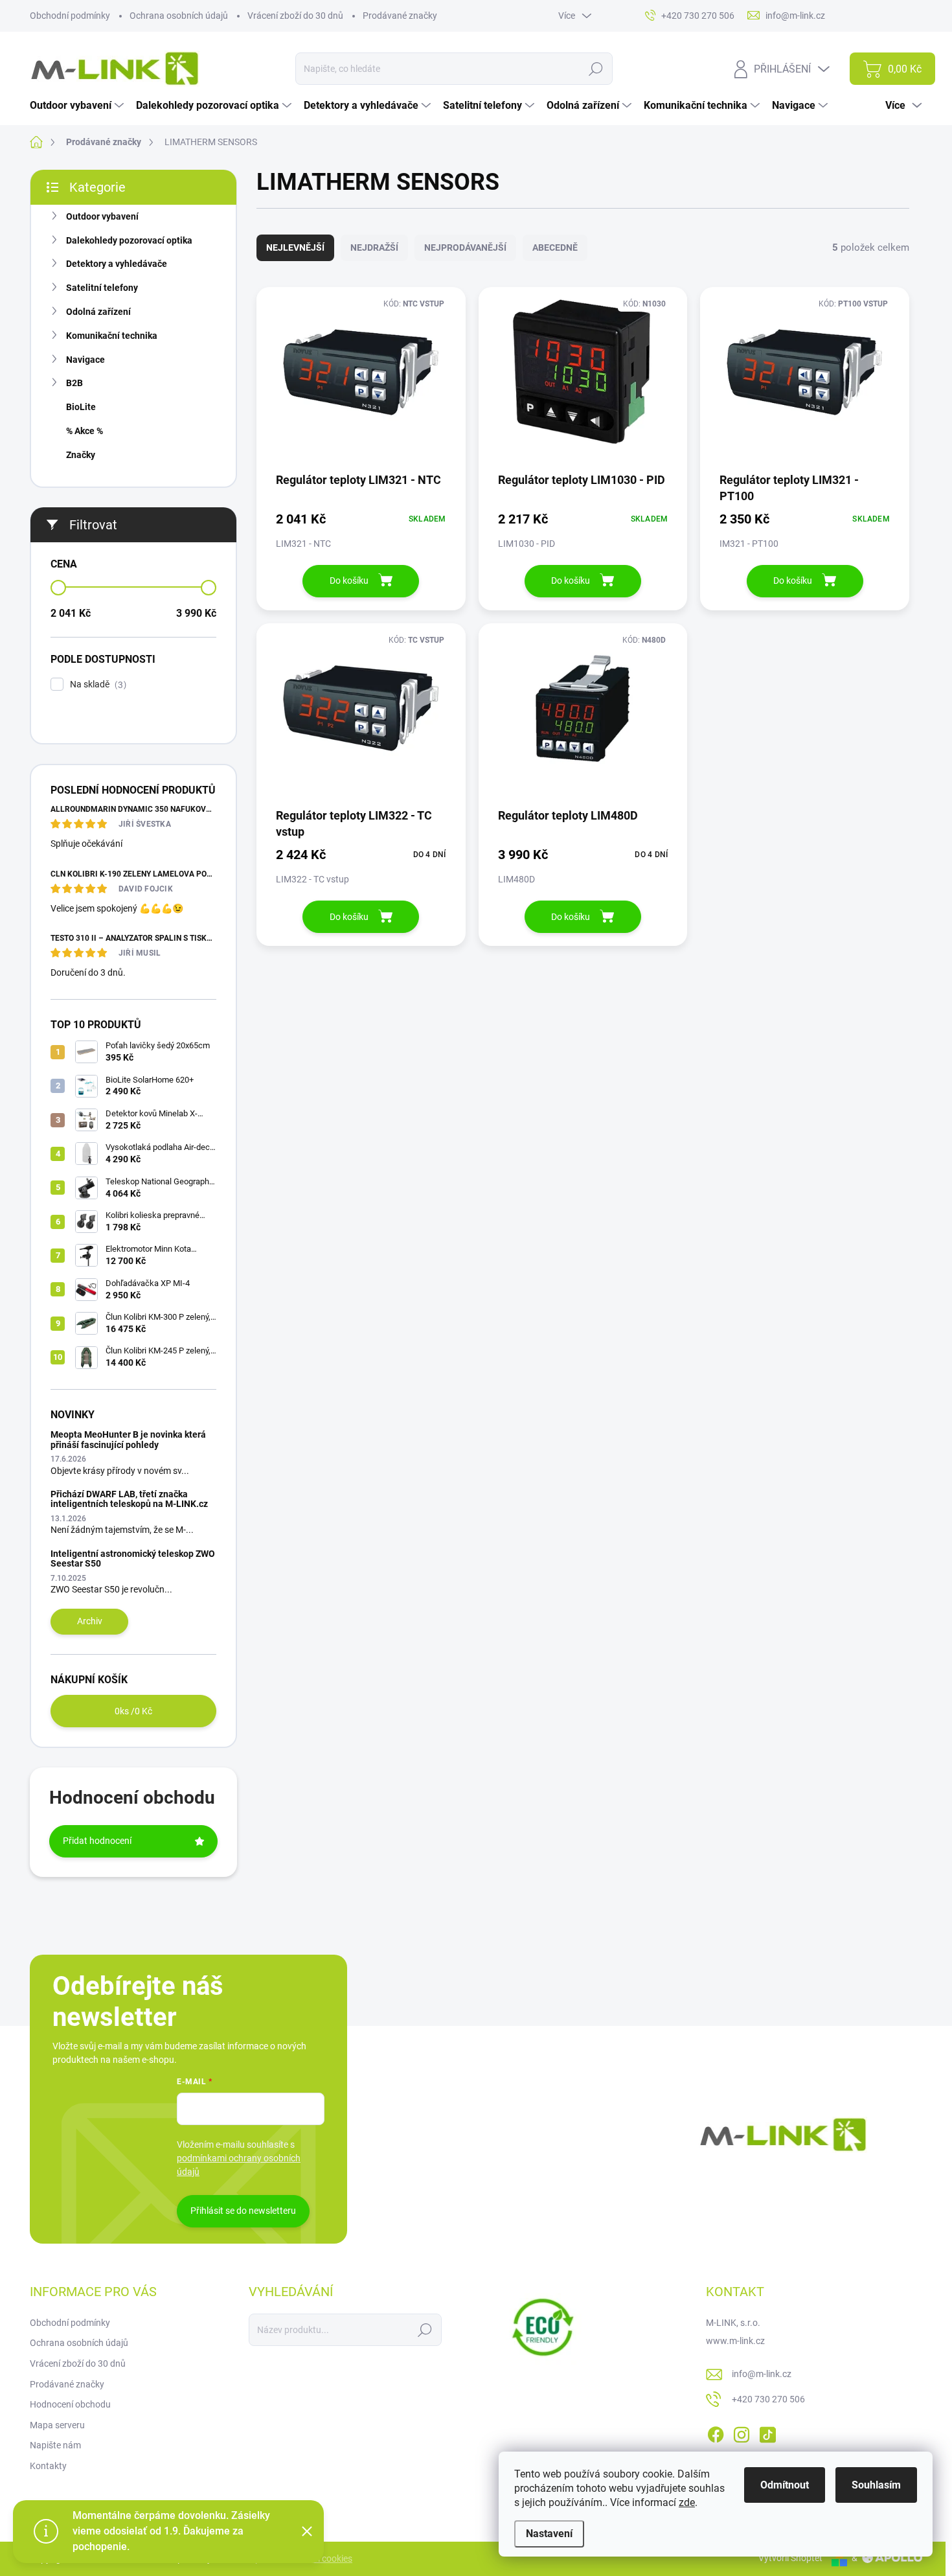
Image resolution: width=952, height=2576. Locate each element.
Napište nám (55, 2445)
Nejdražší (374, 247)
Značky (81, 455)
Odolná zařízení (98, 312)
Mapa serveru (57, 2425)
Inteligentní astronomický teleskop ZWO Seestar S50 (133, 1558)
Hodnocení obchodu (70, 2404)
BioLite (81, 407)
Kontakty (48, 2466)
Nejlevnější (295, 247)
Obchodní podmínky (70, 16)
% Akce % (85, 431)
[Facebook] (716, 2432)
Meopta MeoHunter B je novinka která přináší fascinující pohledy (128, 1439)
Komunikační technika (112, 336)
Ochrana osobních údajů (179, 16)
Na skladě (96, 684)
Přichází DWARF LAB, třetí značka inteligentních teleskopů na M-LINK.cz (129, 1499)
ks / (133, 1711)
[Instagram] (742, 2432)
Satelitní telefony (102, 288)
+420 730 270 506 (768, 2399)
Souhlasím (876, 2485)
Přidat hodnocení (97, 1841)
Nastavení (549, 2534)
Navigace (85, 360)
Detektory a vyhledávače (117, 264)
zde (687, 2502)
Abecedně (555, 247)
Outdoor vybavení (102, 216)
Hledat (595, 69)
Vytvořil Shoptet (790, 2558)
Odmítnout (785, 2485)
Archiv (90, 1621)
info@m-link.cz (762, 2374)
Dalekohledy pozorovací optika (129, 240)
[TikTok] (767, 2432)
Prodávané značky (400, 16)
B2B (74, 383)
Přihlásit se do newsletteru (243, 2211)
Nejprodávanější (465, 247)
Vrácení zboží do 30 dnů (295, 16)
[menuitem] (78, 106)
